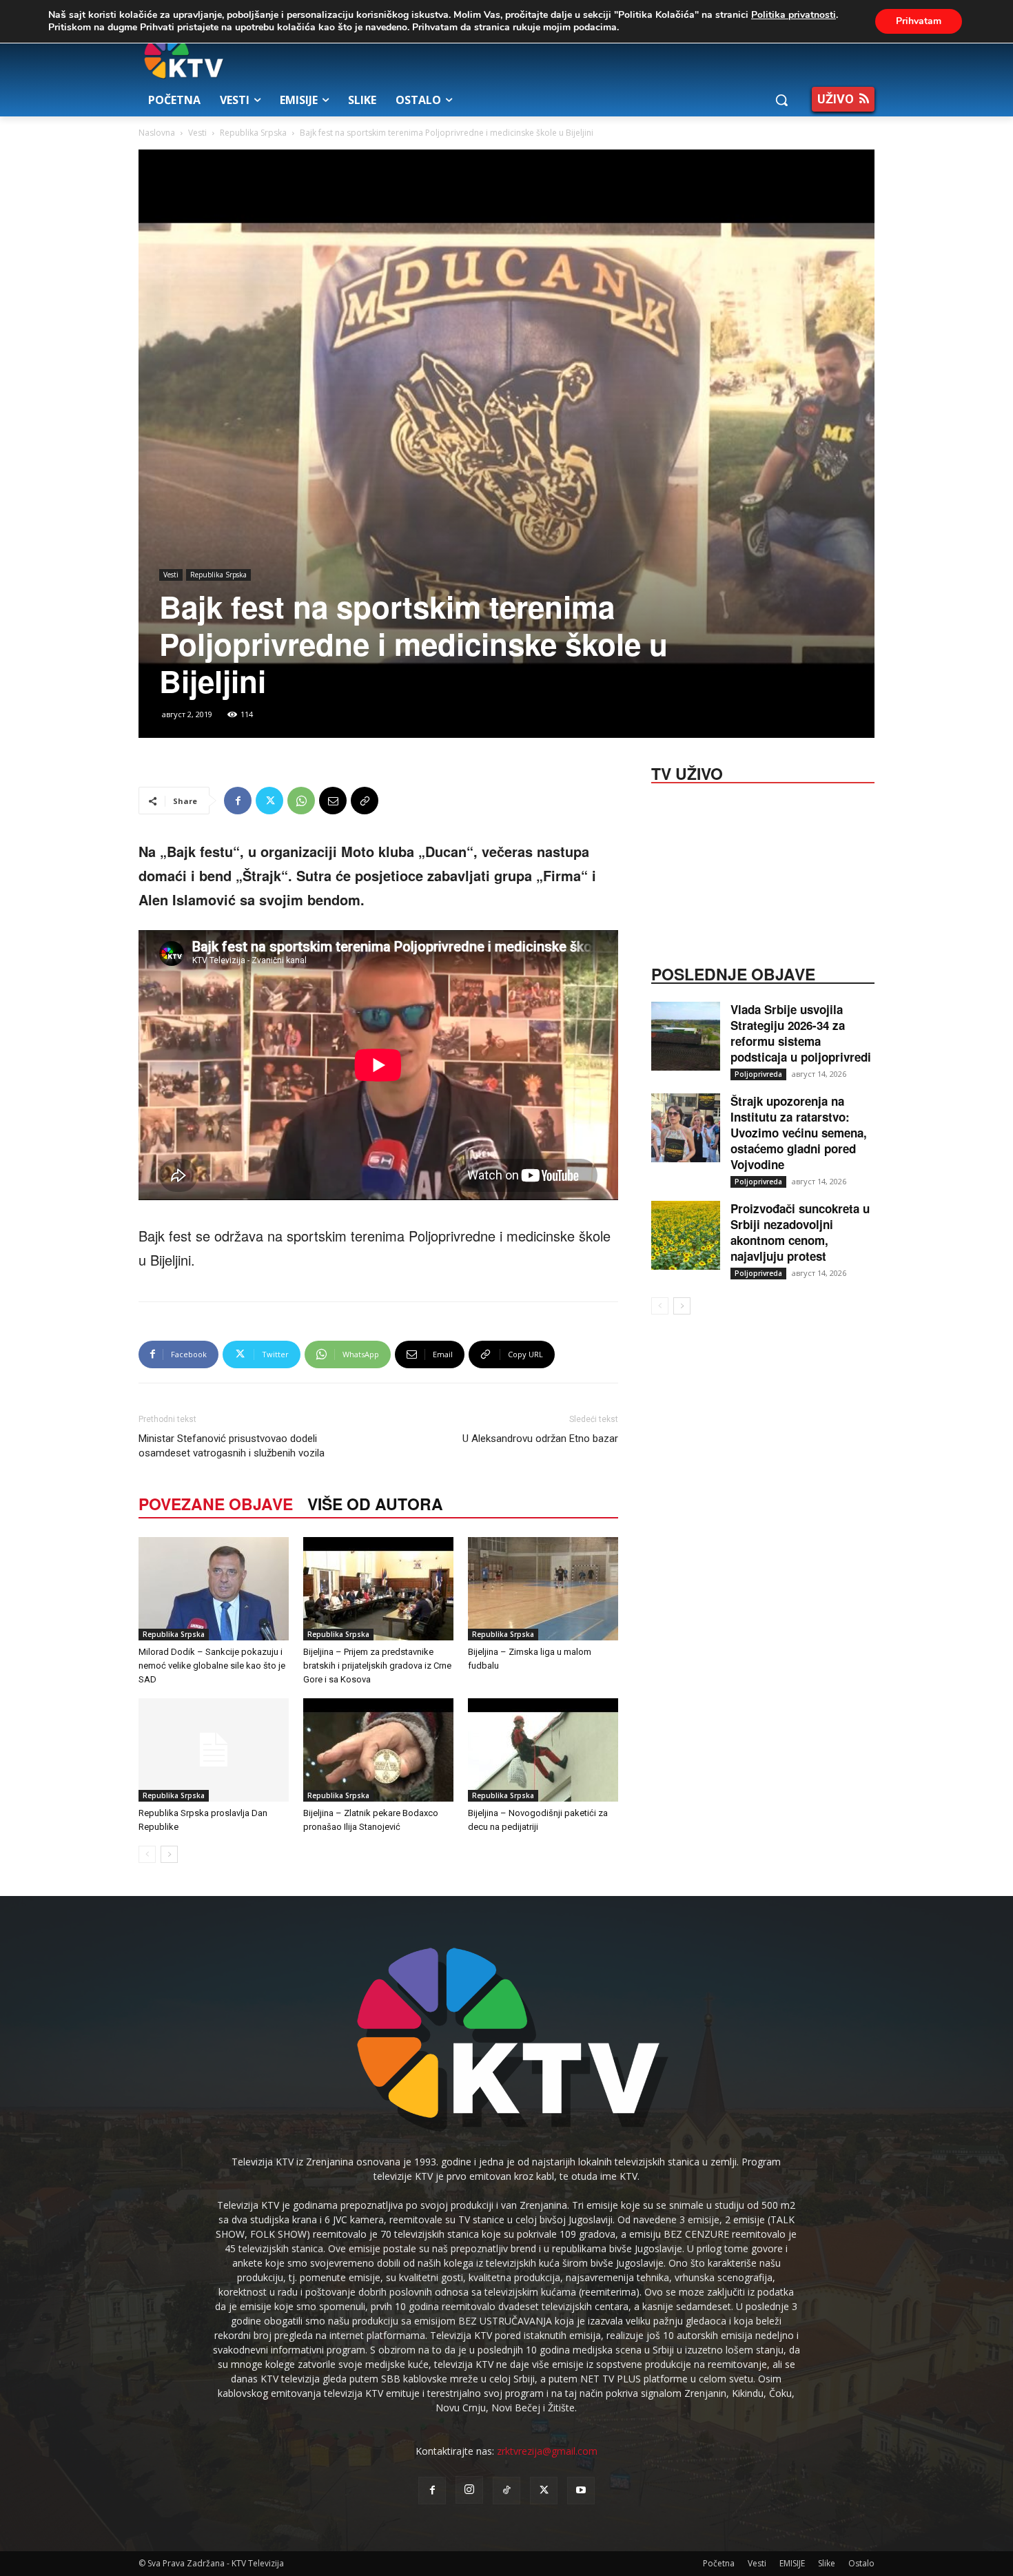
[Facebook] (238, 801)
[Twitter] (269, 801)
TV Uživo (687, 772)
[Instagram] (469, 2490)
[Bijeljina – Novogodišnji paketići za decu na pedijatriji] (543, 1750)
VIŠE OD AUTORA (375, 1504)
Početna (719, 2563)
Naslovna (157, 133)
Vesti (197, 133)
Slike (827, 2563)
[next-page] (169, 1854)
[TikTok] (506, 2491)
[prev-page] (147, 1854)
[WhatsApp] (301, 801)
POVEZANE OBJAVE (216, 1504)
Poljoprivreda (758, 1074)
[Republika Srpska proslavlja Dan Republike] (214, 1750)
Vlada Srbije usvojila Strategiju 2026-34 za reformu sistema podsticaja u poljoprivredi (801, 1033)
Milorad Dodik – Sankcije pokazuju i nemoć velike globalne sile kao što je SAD (212, 1666)
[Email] (333, 801)
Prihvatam (919, 21)
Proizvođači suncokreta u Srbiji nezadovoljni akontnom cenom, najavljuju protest (800, 1232)
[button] (781, 100)
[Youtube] (581, 2491)
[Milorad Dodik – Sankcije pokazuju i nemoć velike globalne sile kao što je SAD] (214, 1589)
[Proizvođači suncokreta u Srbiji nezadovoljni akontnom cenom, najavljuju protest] (686, 1235)
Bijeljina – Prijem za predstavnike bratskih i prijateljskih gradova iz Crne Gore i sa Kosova (377, 1666)
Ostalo (861, 2563)
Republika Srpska (253, 133)
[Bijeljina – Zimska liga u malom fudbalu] (543, 1589)
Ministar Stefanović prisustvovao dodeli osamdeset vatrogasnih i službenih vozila (232, 1446)
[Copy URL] (365, 801)
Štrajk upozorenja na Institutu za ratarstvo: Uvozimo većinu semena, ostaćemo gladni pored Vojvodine (799, 1133)
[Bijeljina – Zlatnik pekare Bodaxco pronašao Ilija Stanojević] (378, 1750)
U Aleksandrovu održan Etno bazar (540, 1439)
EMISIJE (792, 2563)
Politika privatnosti (794, 15)
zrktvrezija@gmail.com (547, 2451)
